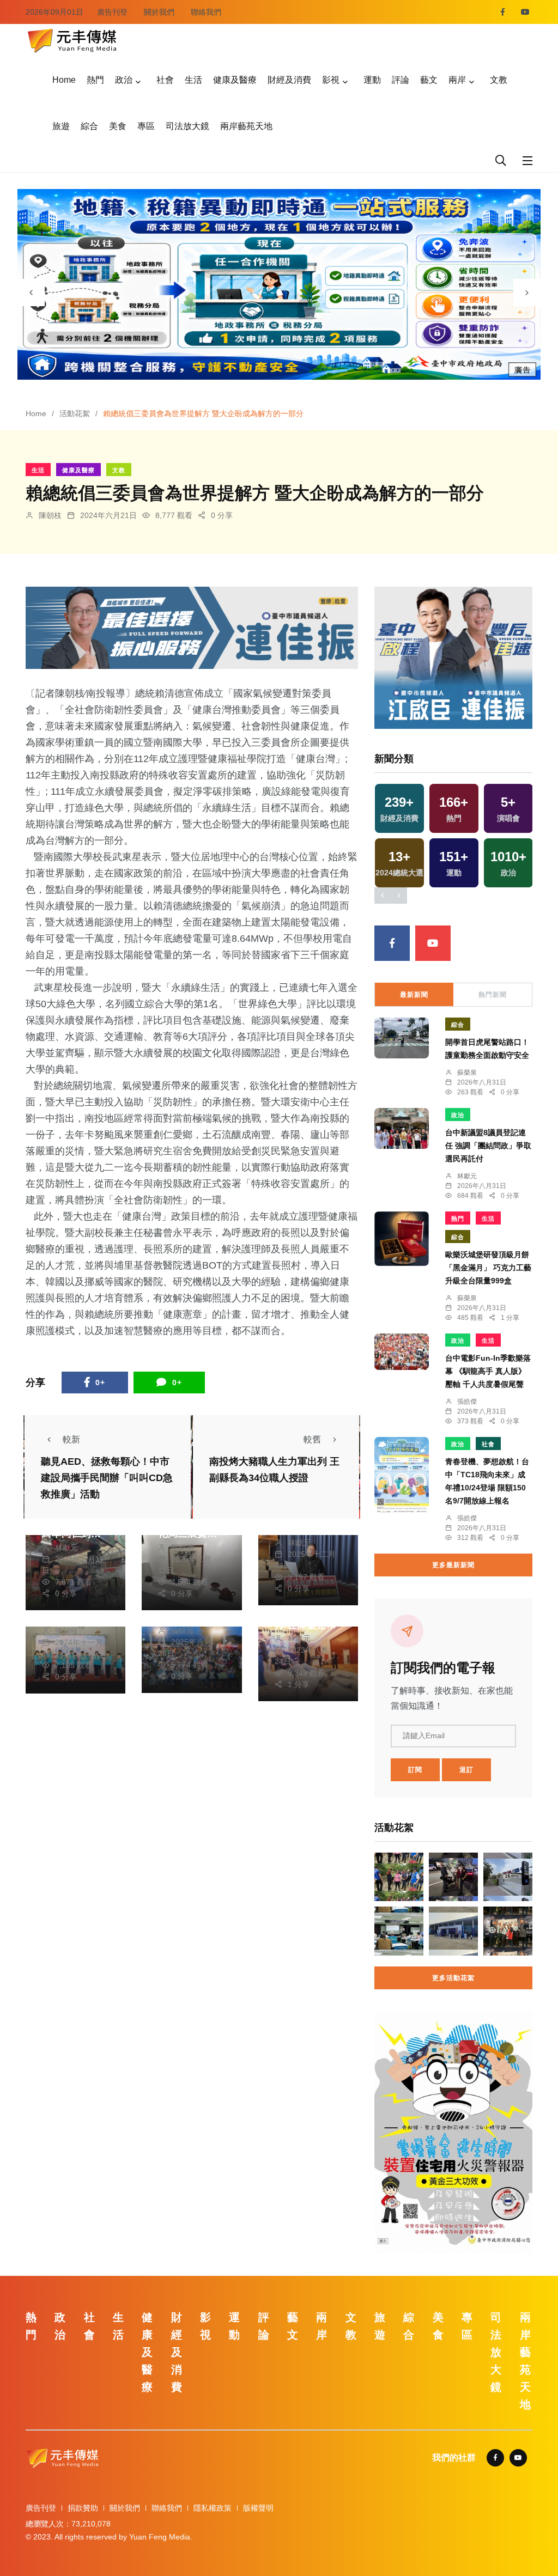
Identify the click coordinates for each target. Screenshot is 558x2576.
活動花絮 (75, 413)
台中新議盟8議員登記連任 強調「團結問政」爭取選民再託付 (488, 1146)
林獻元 (66, 1548)
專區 (146, 126)
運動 (372, 80)
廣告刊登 (112, 12)
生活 (193, 80)
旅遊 (61, 126)
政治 (124, 80)
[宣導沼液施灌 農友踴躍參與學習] (399, 1931)
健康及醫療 (235, 80)
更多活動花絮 (453, 1978)
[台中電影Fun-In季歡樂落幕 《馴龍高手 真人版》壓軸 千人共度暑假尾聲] (402, 1352)
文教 (499, 80)
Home (64, 80)
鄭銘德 (183, 1548)
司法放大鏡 (187, 126)
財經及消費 (289, 80)
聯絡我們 (206, 12)
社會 (165, 80)
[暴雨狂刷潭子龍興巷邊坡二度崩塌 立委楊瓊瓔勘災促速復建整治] (399, 1877)
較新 (71, 1439)
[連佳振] (192, 627)
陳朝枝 (50, 515)
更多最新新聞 (453, 1565)
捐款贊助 (83, 2508)
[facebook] (503, 12)
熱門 (95, 80)
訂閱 (415, 1770)
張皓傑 (467, 1402)
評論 (401, 80)
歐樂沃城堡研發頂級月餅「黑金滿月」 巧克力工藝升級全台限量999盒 (488, 1268)
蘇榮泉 (467, 1073)
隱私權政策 (213, 2508)
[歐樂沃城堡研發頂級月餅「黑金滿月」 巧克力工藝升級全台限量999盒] (402, 1239)
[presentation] (31, 293)
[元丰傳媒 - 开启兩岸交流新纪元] (72, 39)
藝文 (429, 80)
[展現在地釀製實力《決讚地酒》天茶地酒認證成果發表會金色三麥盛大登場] (508, 1931)
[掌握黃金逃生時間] (453, 2132)
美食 (118, 126)
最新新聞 (414, 995)
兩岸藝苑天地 (246, 126)
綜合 (89, 126)
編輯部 (183, 1630)
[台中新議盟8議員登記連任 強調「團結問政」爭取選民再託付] (402, 1128)
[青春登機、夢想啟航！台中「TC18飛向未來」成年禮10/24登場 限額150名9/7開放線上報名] (402, 1476)
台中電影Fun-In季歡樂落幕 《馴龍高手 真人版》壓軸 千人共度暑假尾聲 (488, 1371)
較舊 (312, 1439)
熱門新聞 (493, 995)
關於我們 (159, 12)
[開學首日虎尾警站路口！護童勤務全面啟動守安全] (402, 1038)
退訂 (466, 1770)
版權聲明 (258, 2508)
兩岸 (457, 80)
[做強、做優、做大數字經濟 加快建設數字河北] (453, 1931)
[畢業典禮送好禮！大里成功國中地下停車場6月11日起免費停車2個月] (508, 1877)
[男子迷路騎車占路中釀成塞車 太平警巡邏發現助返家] (453, 1877)
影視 (331, 80)
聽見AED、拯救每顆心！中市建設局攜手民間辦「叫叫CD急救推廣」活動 (107, 1478)
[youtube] (525, 12)
